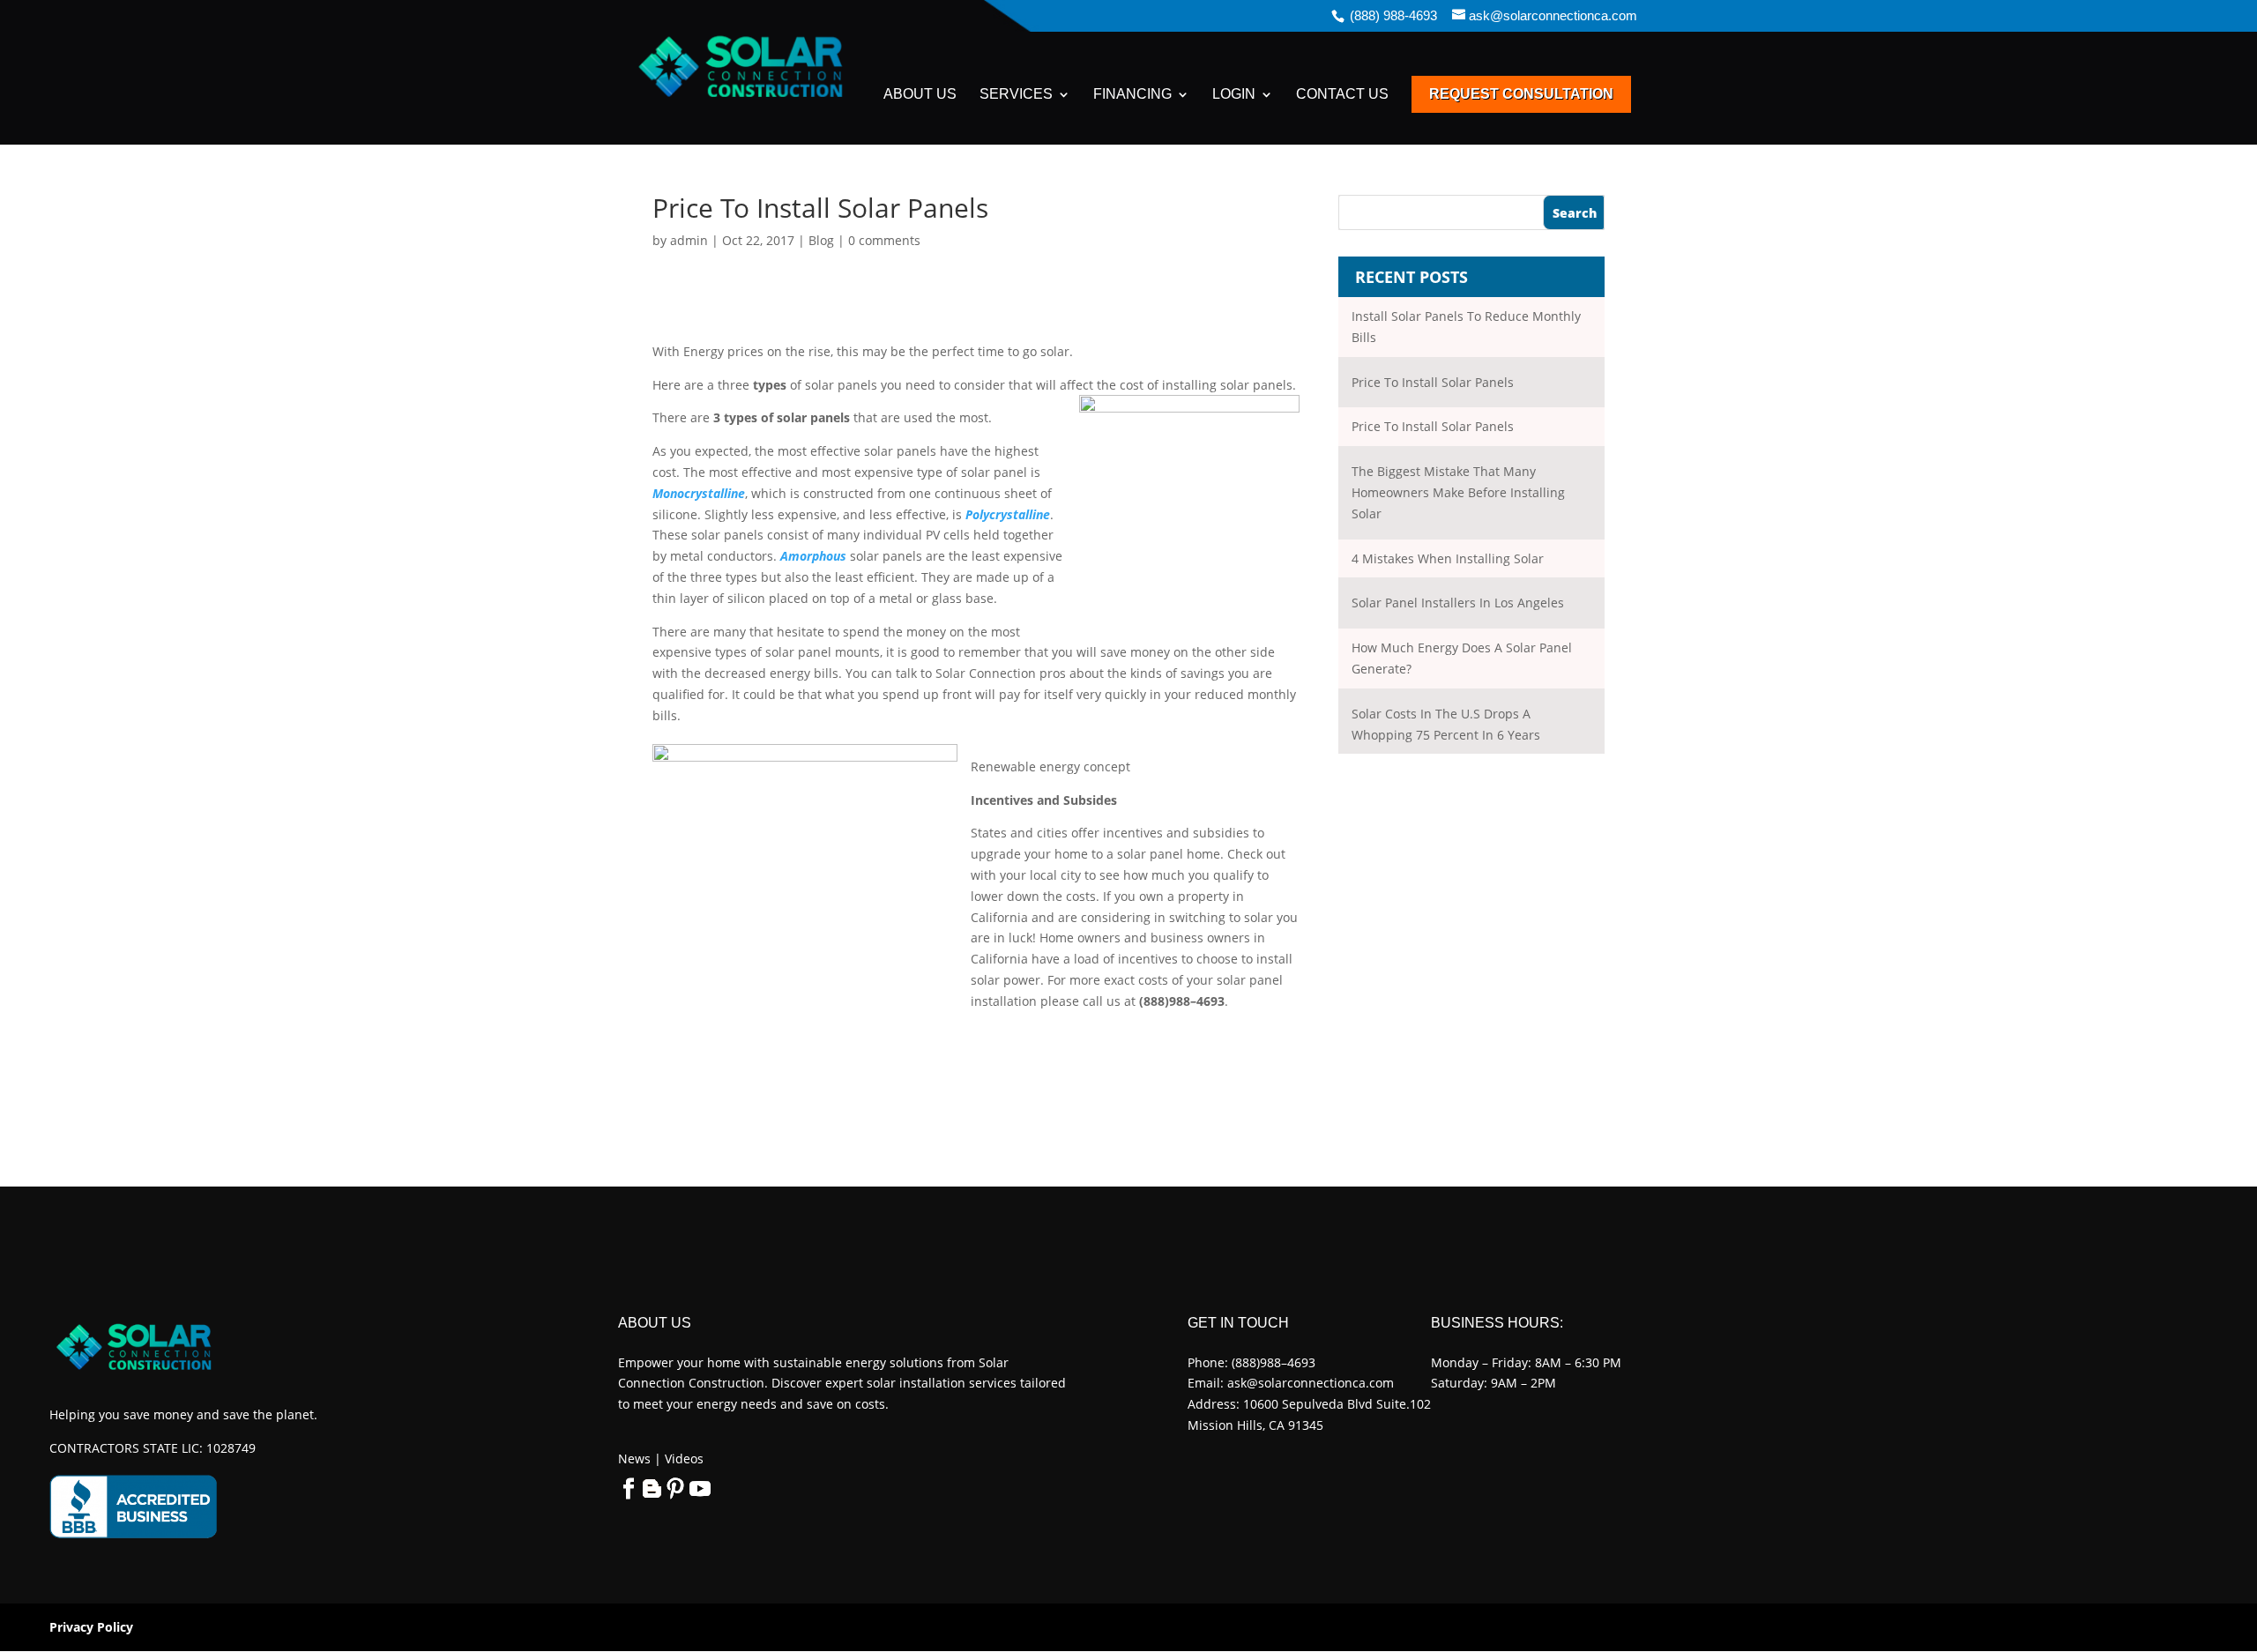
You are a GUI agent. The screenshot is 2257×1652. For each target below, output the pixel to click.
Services (1016, 95)
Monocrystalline (699, 493)
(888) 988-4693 (1393, 15)
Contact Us (1342, 95)
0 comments (884, 240)
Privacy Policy (91, 1627)
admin (689, 240)
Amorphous (813, 556)
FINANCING (1132, 95)
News (634, 1459)
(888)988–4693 (1274, 1362)
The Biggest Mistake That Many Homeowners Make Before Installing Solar (1458, 492)
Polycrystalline (1008, 514)
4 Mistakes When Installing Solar (1448, 558)
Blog (821, 240)
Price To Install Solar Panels (1433, 382)
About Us (920, 95)
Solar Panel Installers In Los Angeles (1458, 603)
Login (1234, 95)
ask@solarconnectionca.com (1311, 1383)
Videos (682, 1459)
